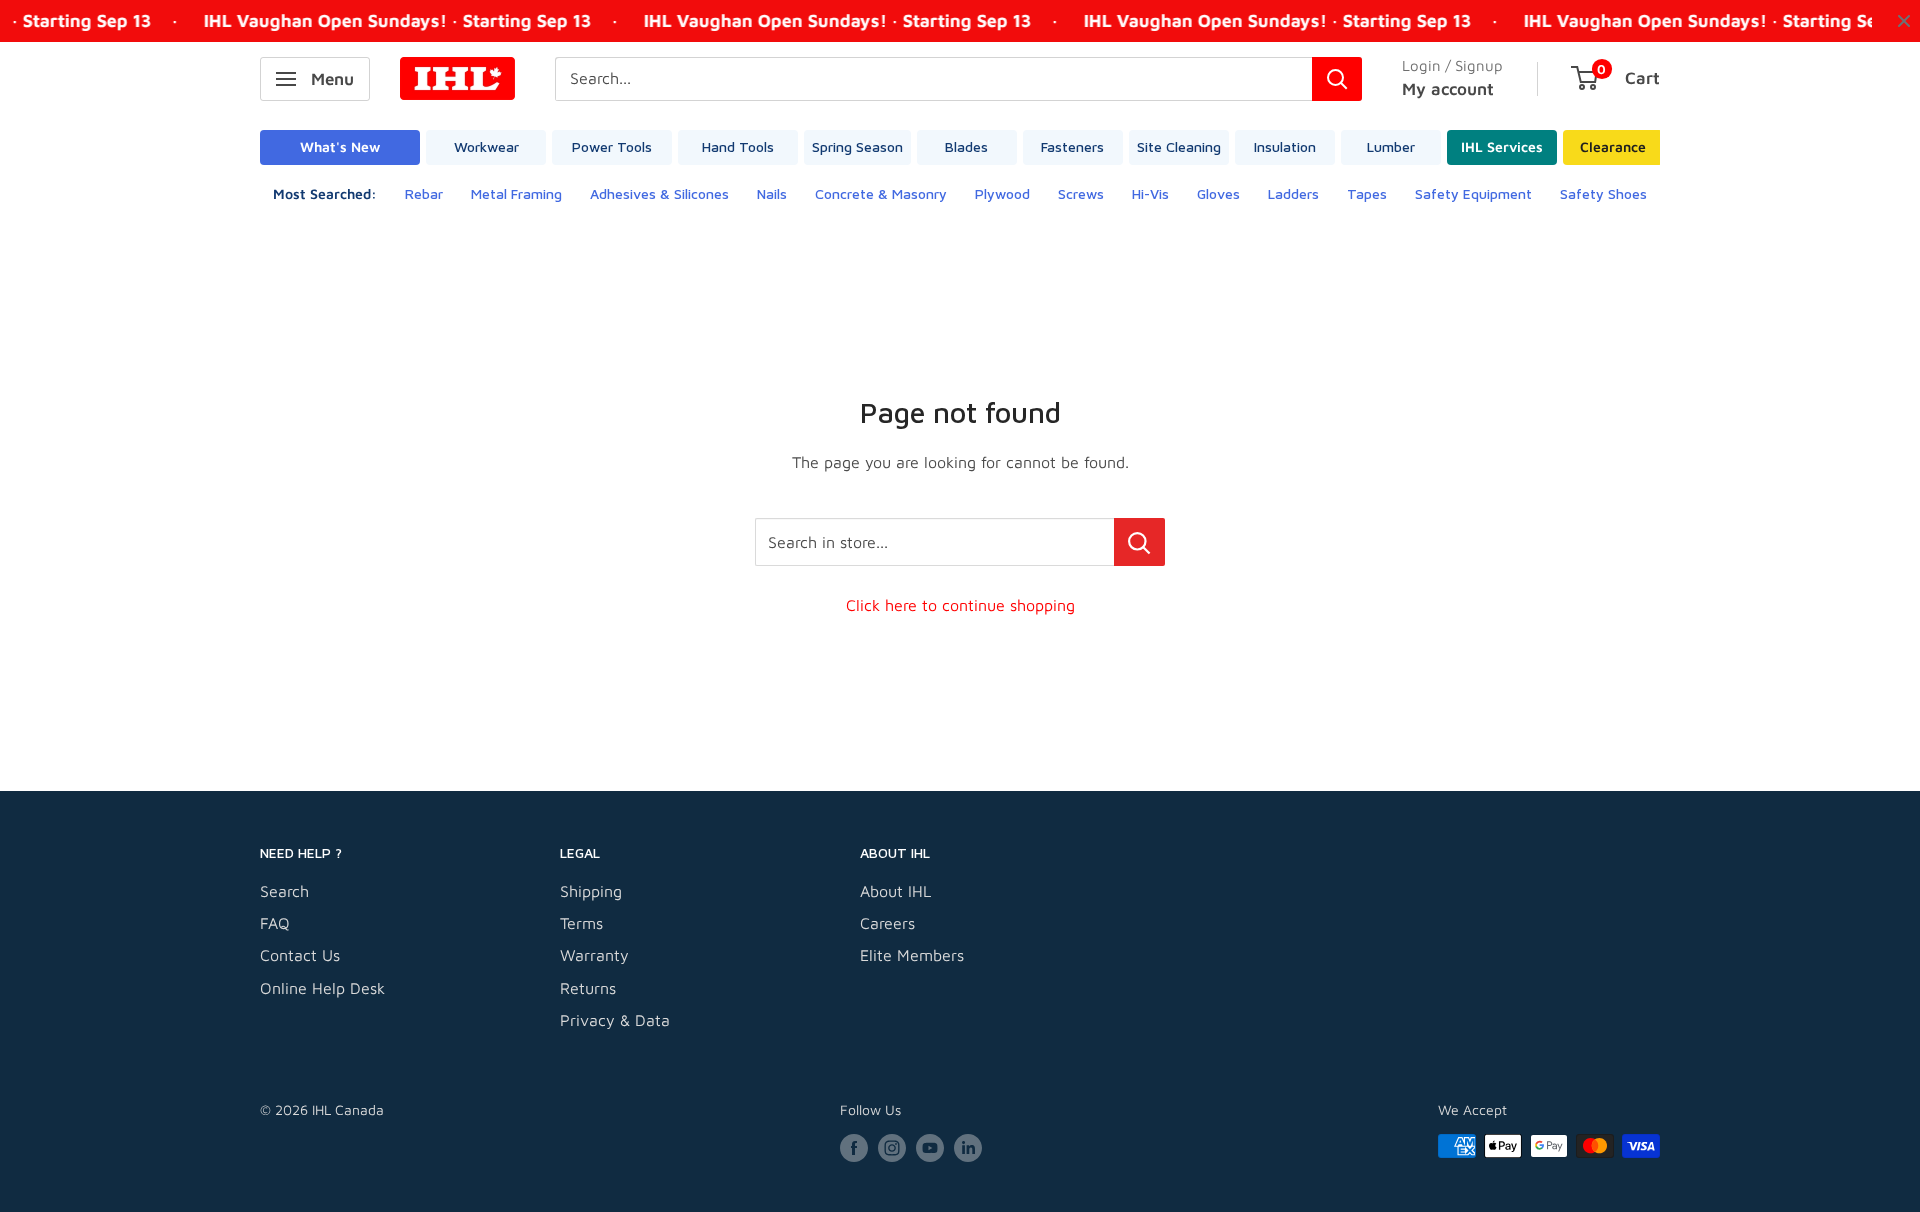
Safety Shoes (1603, 193)
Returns (588, 988)
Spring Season (857, 146)
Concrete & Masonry (881, 193)
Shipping (591, 891)
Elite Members (912, 955)
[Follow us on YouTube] (930, 1148)
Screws (1081, 193)
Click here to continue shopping (960, 605)
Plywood (1002, 193)
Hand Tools (738, 146)
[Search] (1337, 79)
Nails (772, 193)
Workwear (486, 146)
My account (1448, 89)
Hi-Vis (1150, 193)
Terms (581, 923)
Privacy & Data (615, 1020)
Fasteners (1072, 146)
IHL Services (1502, 146)
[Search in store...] (1139, 542)
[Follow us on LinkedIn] (968, 1148)
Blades (966, 146)
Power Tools (612, 146)
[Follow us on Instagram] (892, 1148)
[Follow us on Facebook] (854, 1148)
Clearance (1613, 146)
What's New (340, 146)
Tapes (1367, 193)
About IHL (895, 891)
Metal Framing (516, 193)
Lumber (1391, 146)
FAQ (275, 923)
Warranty (594, 955)
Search (284, 891)
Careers (887, 923)
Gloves (1218, 193)
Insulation (1285, 146)
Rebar (424, 193)
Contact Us (300, 955)
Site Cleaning (1179, 146)
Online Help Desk (322, 988)
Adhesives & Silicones (659, 193)
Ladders (1293, 193)
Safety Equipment (1473, 193)
